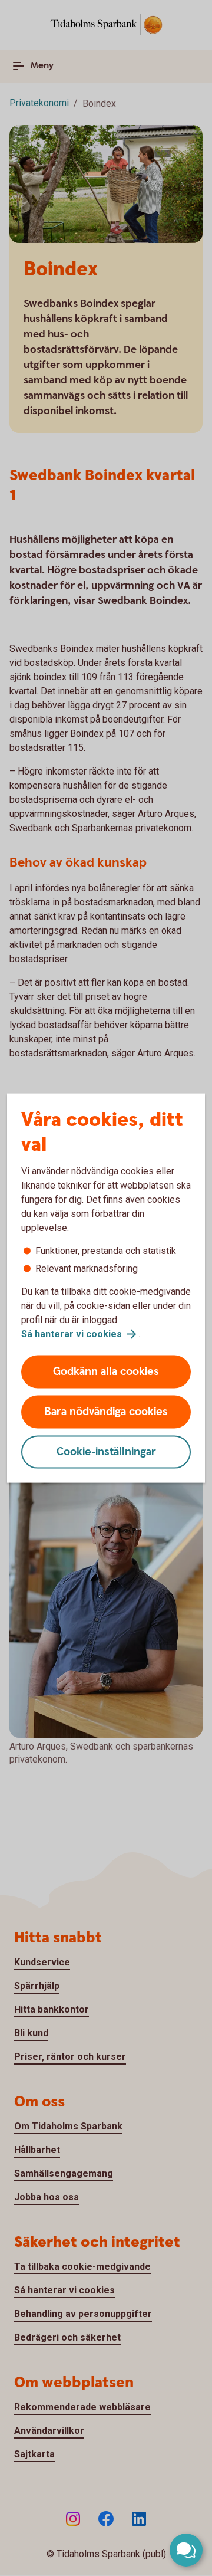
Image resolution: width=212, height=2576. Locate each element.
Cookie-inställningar (106, 1452)
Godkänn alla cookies (106, 1372)
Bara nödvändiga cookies (106, 1412)
